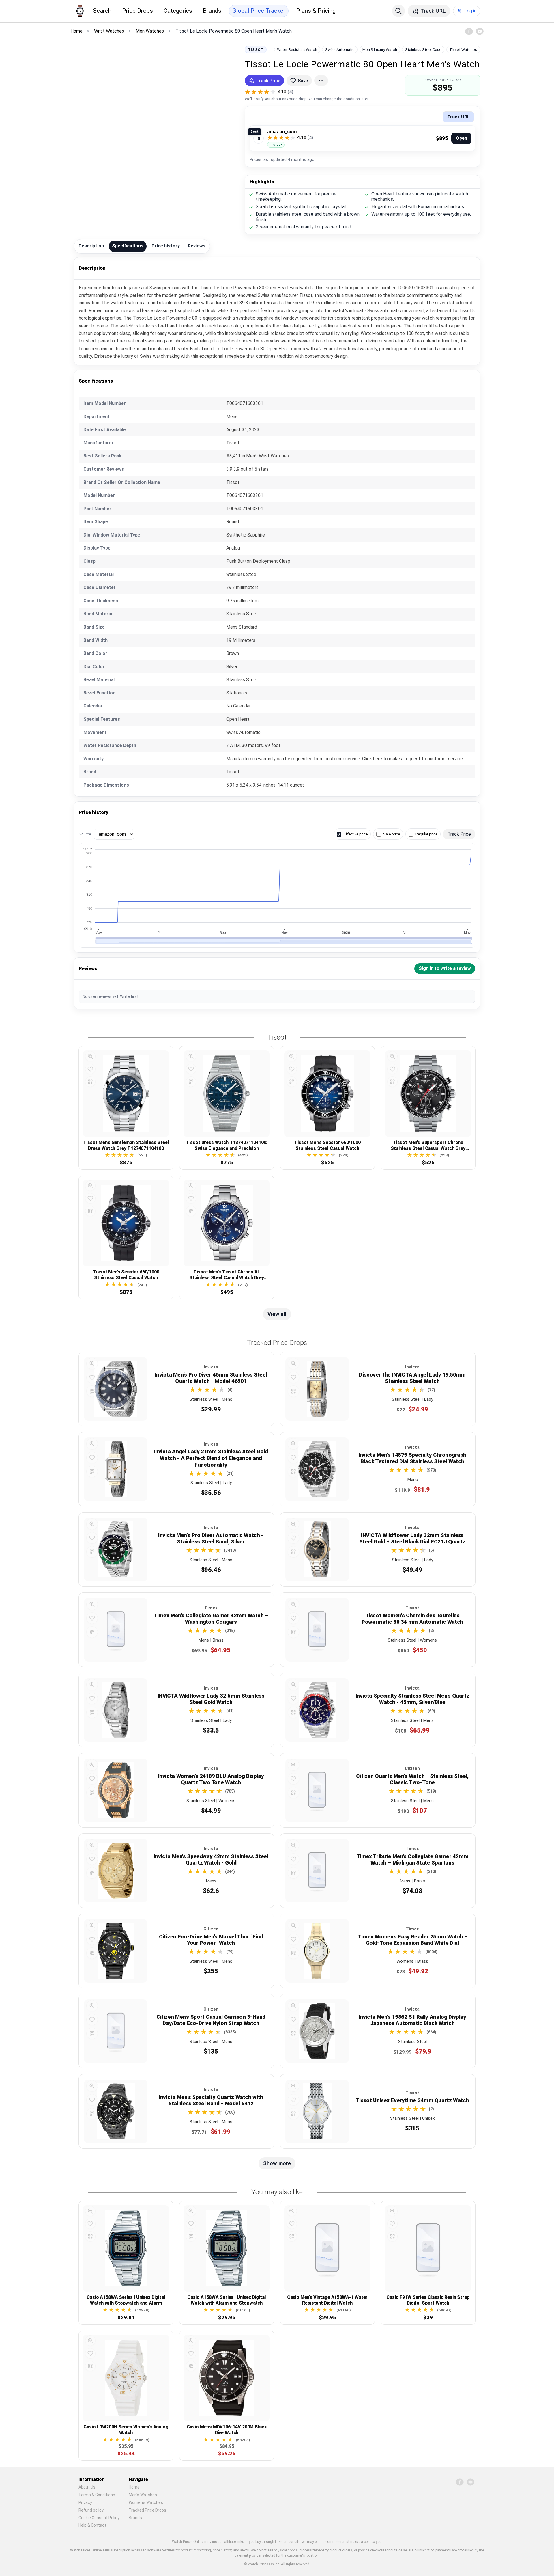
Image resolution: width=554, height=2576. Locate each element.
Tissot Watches (463, 49)
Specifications (128, 246)
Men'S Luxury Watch (380, 49)
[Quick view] (90, 1056)
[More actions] (321, 81)
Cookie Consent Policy (99, 2518)
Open (462, 138)
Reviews (197, 246)
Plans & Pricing (316, 11)
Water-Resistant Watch (297, 49)
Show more (277, 2163)
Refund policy (91, 2510)
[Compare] (90, 1082)
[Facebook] (469, 31)
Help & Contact (92, 2525)
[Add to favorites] (90, 1069)
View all (277, 1314)
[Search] (398, 11)
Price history (166, 246)
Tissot (256, 49)
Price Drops (137, 11)
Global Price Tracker (259, 11)
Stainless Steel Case (423, 49)
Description (91, 246)
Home (134, 2487)
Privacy (85, 2502)
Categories (178, 11)
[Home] (80, 11)
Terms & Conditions (97, 2495)
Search (102, 11)
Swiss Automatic (340, 49)
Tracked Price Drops (147, 2510)
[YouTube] (480, 31)
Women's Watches (146, 2502)
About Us (87, 2487)
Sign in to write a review (445, 968)
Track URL (458, 117)
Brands (212, 11)
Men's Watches (143, 2495)
